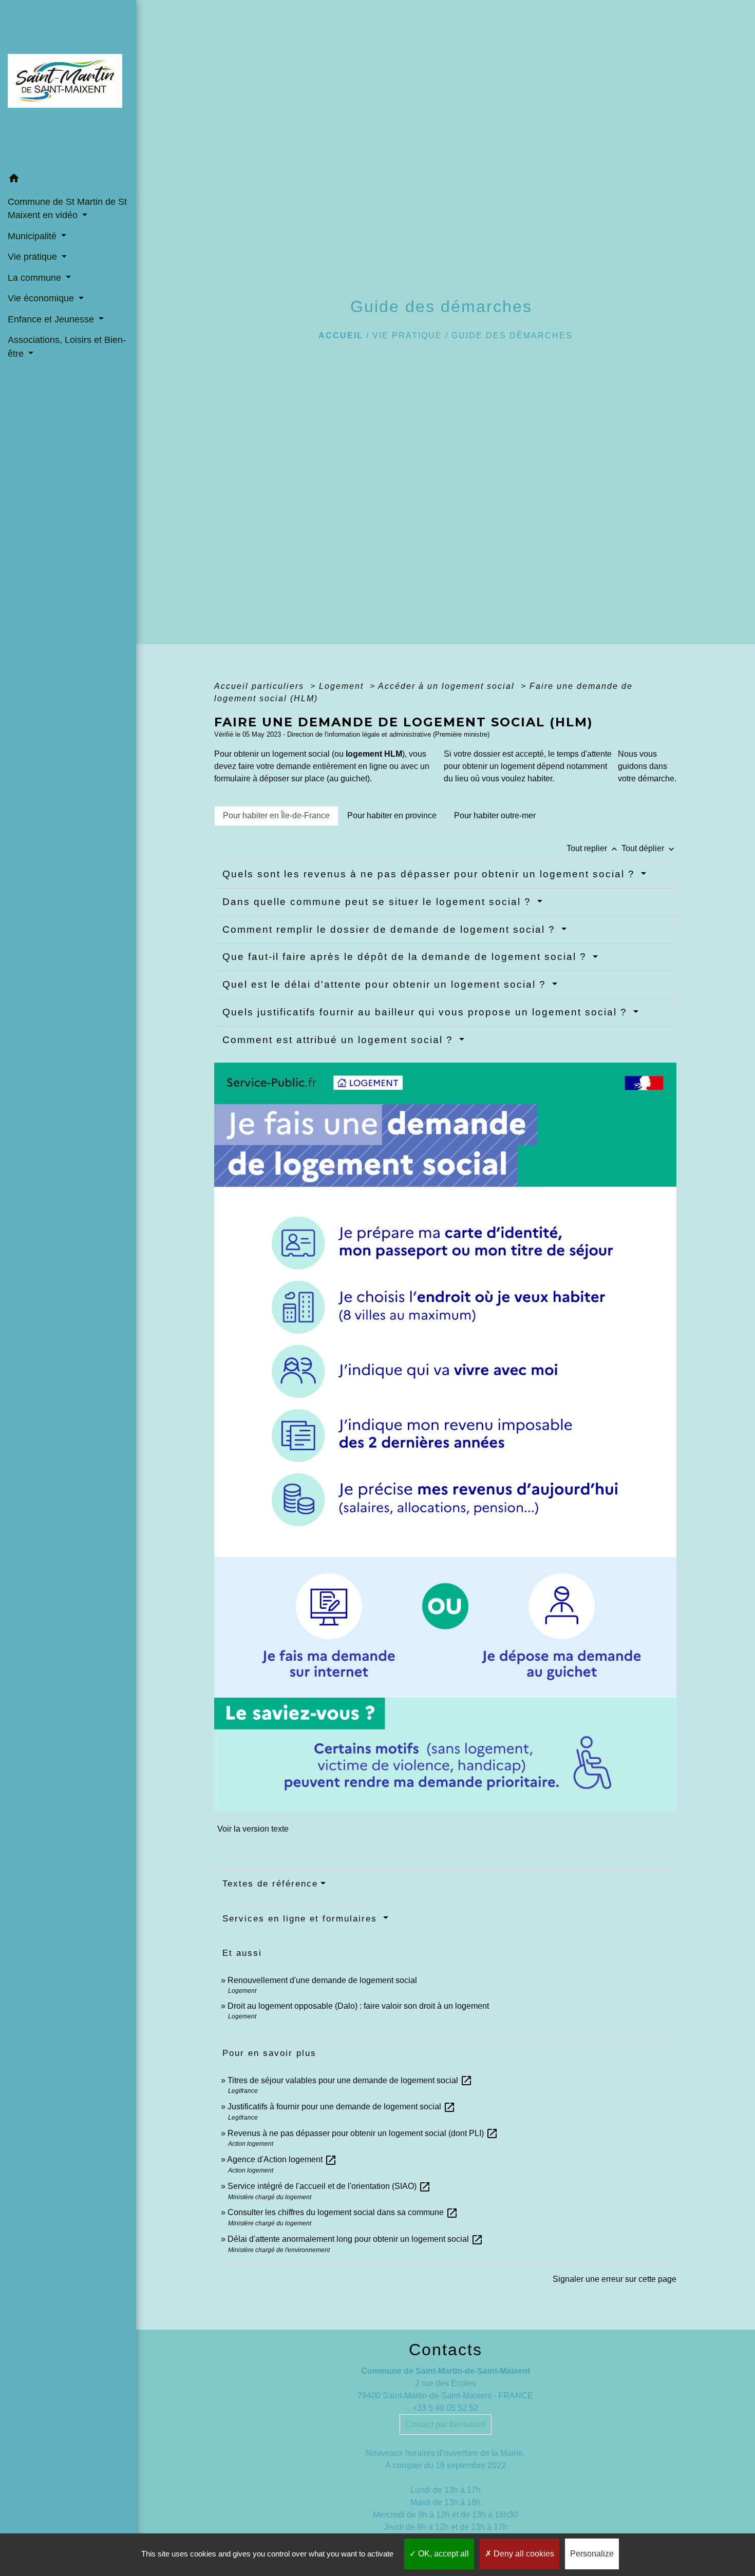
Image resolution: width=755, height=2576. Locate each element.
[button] (68, 180)
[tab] (276, 816)
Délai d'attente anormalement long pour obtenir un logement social (355, 2239)
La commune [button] (36, 278)
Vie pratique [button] (34, 257)
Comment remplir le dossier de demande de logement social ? (391, 929)
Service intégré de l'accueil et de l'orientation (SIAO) (329, 2186)
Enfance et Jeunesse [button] (52, 319)
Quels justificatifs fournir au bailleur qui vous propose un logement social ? (427, 1012)
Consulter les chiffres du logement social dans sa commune (343, 2212)
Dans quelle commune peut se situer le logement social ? (379, 902)
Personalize (592, 2554)
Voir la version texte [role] (253, 1829)
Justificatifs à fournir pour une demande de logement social (342, 2107)
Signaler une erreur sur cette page (615, 2279)
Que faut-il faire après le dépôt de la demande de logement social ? (406, 957)
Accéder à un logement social (448, 686)
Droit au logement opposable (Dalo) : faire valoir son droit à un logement (358, 2006)
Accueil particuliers (261, 686)
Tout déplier (649, 848)
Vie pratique (407, 335)
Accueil (341, 335)
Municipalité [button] (33, 236)
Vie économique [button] (42, 298)
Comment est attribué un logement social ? (339, 1040)
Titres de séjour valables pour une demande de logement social (350, 2080)
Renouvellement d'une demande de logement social (322, 1980)
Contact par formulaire (446, 2424)
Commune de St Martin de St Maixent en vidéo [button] (67, 208)
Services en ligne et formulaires (301, 1919)
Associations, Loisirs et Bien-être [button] (67, 347)
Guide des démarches (512, 335)
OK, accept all (442, 2554)
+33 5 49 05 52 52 (445, 2408)
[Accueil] (68, 84)
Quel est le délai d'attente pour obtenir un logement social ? (386, 984)
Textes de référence (270, 1884)
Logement (343, 686)
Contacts (446, 2350)
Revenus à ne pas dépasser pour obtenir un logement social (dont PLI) (363, 2133)
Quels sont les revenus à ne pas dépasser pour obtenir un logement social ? (430, 874)
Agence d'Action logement (282, 2159)
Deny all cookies (523, 2554)
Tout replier (593, 848)
